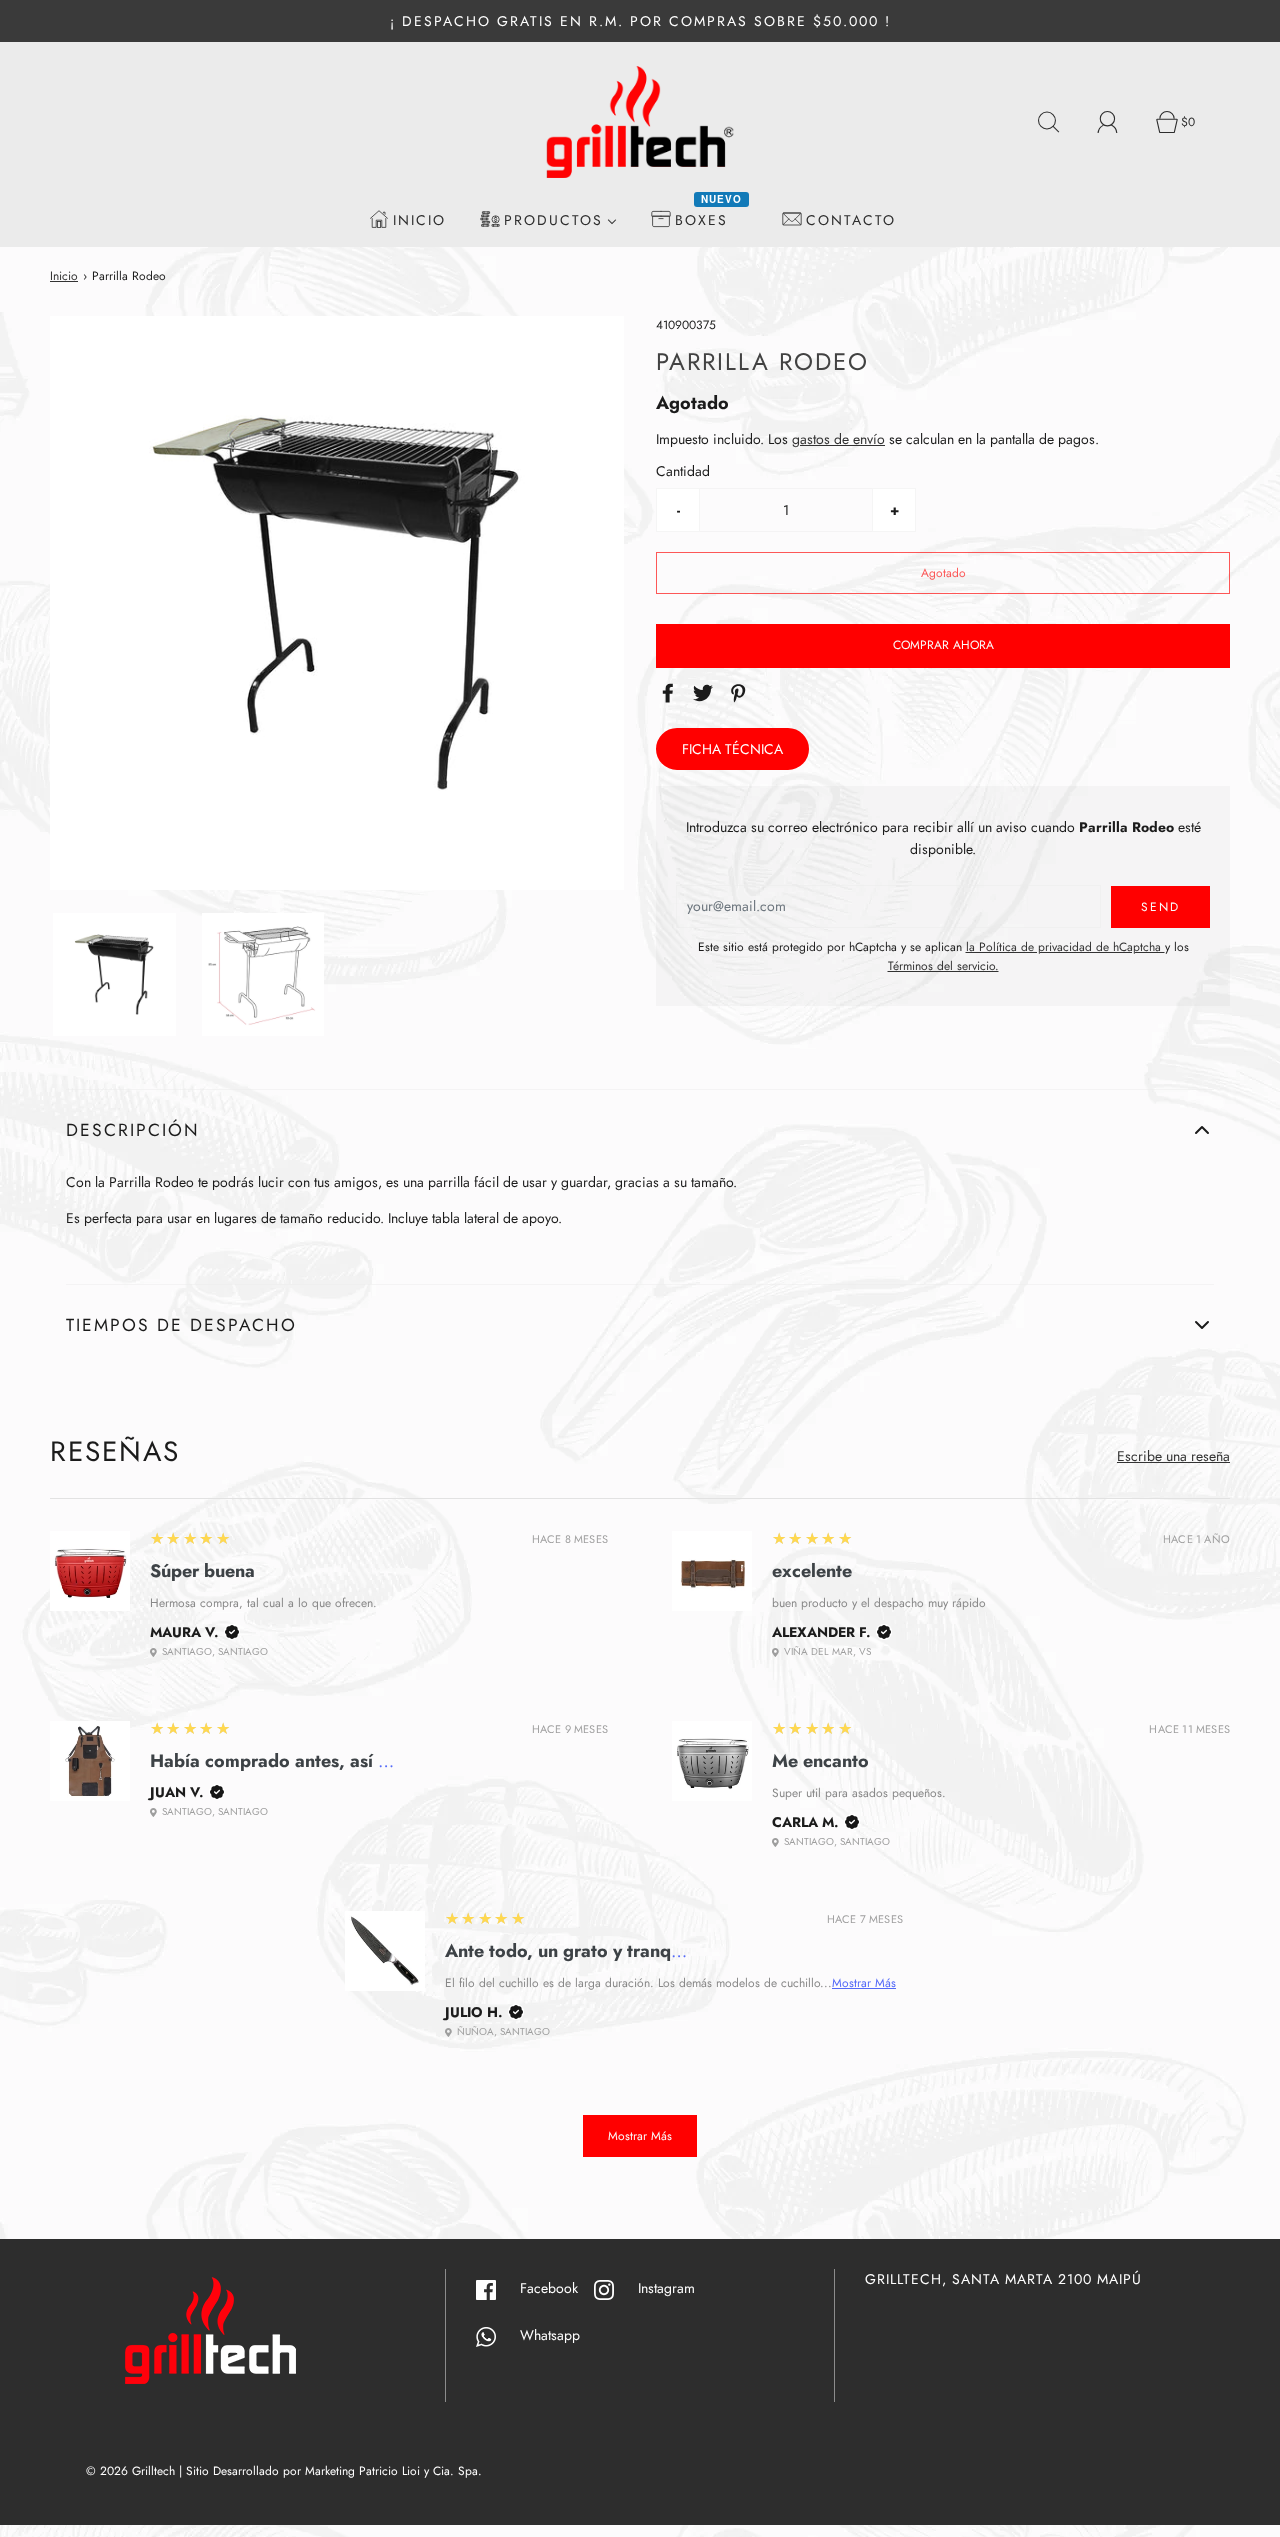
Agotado (943, 573)
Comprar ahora (943, 645)
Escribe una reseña (1173, 1456)
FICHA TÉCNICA (732, 749)
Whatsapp (538, 2335)
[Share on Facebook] (671, 693)
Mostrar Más (864, 1983)
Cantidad (683, 472)
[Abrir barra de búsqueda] (1060, 122)
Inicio (64, 276)
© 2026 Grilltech (130, 2471)
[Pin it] (741, 693)
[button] (114, 974)
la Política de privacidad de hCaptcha (1065, 947)
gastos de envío (838, 439)
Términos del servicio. (943, 966)
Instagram (674, 2288)
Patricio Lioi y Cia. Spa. (420, 2471)
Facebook (557, 2288)
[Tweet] (706, 693)
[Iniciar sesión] (1119, 122)
